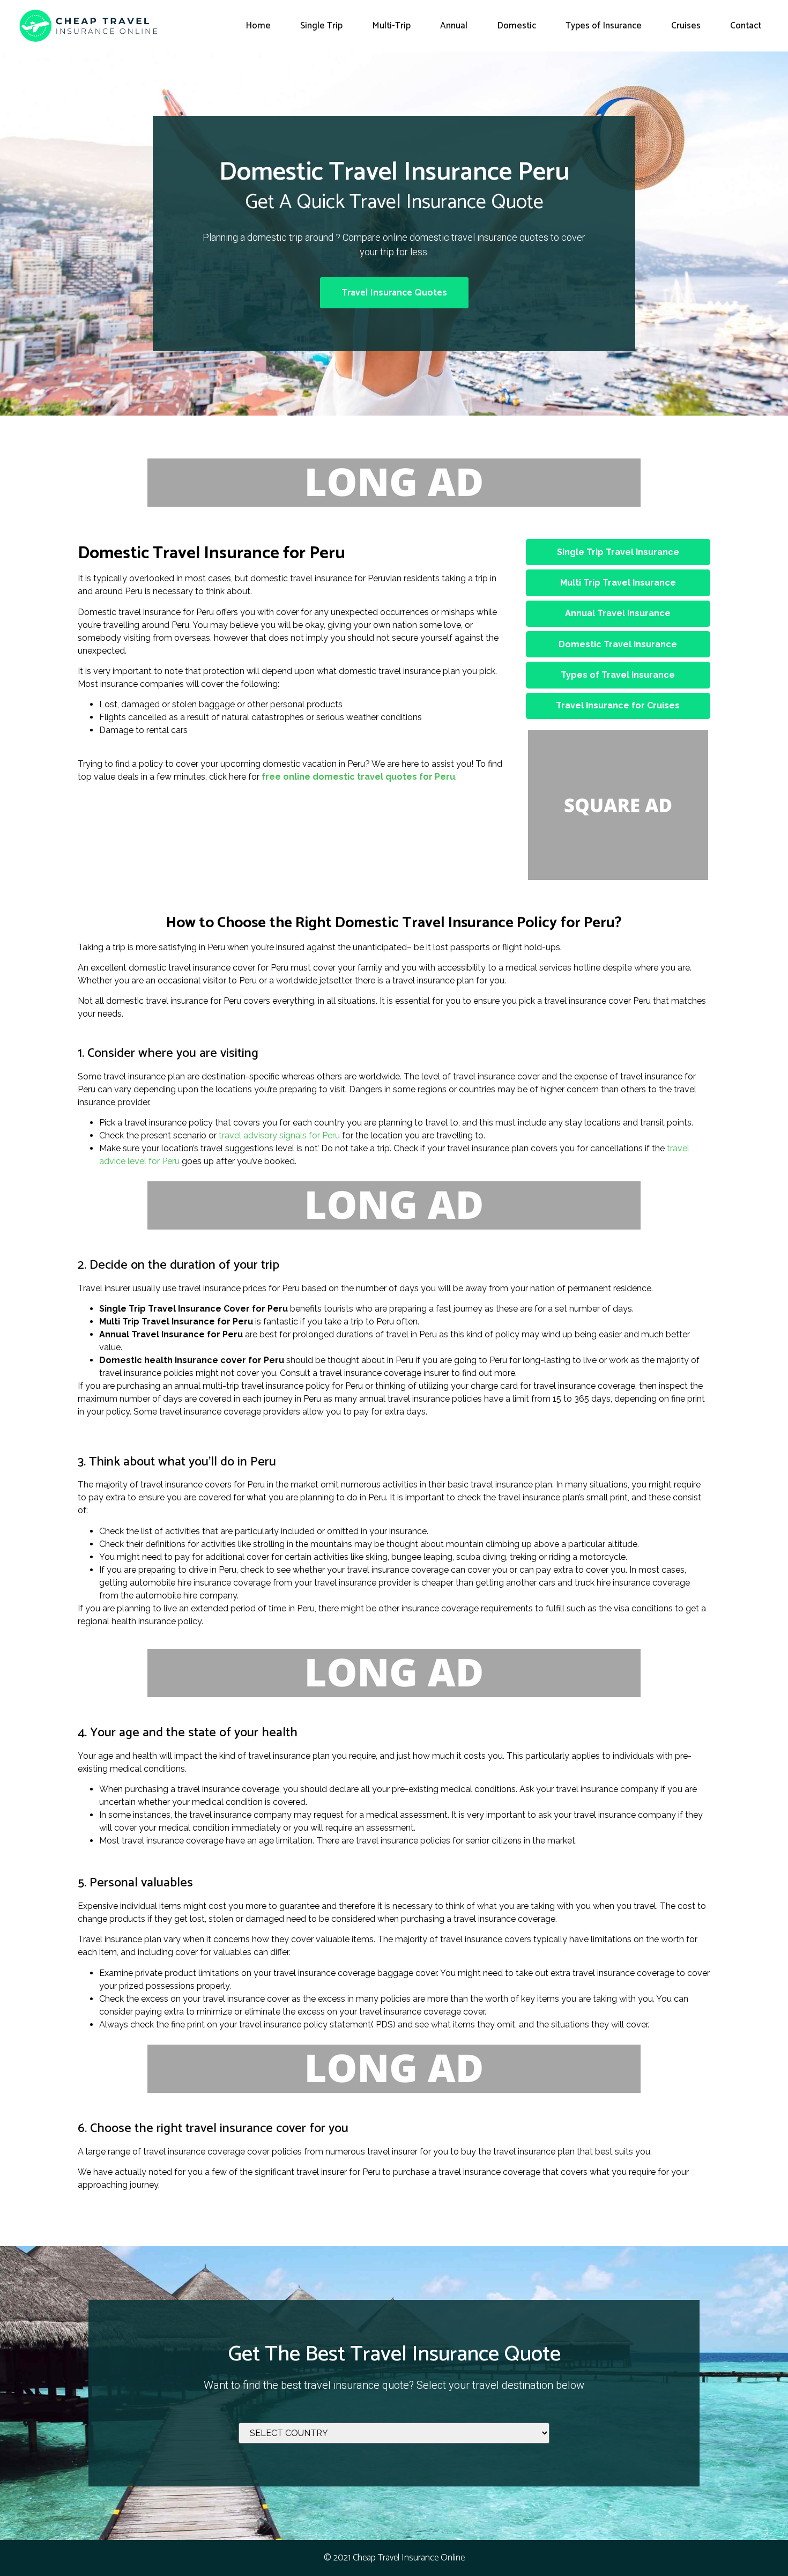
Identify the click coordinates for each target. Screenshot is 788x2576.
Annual (454, 26)
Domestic (516, 26)
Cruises (686, 26)
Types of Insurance (604, 26)
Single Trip (321, 26)
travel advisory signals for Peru (279, 1135)
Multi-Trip (391, 26)
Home (258, 26)
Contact (746, 26)
